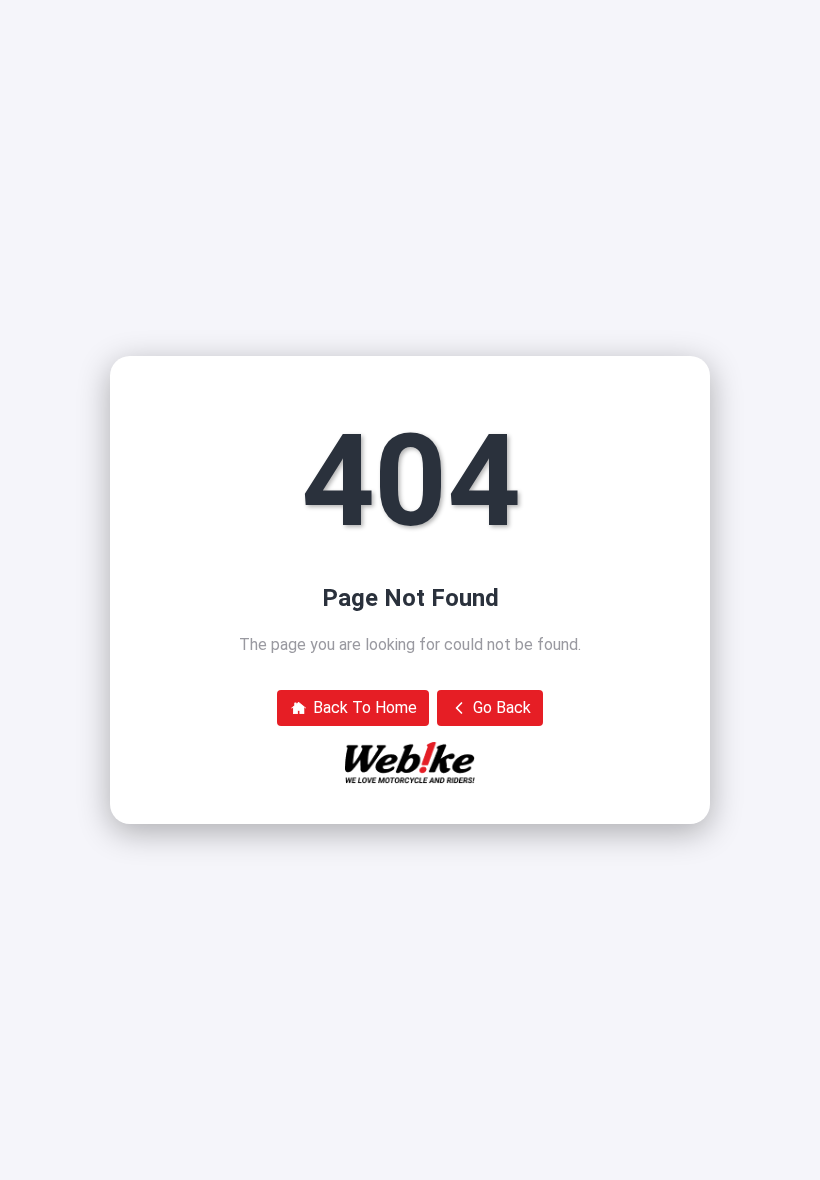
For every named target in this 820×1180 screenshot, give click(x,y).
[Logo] (410, 763)
